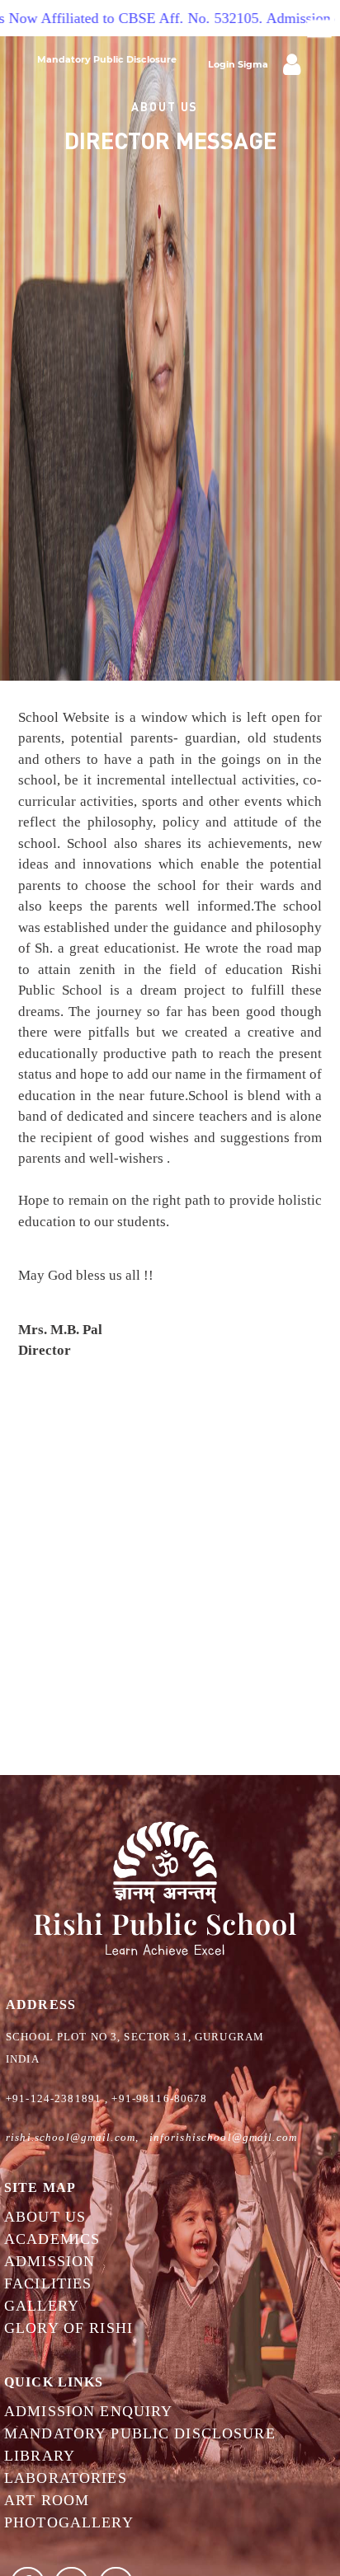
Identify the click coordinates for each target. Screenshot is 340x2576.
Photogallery (69, 2522)
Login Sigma (238, 64)
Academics (52, 2239)
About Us (45, 2217)
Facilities (48, 2283)
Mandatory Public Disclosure (107, 59)
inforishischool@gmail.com (223, 2137)
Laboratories (66, 2478)
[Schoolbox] (292, 63)
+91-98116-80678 (159, 2098)
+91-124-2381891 (54, 2098)
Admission (50, 2261)
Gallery (42, 2306)
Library (40, 2456)
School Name (78, 111)
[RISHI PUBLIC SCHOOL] (165, 1889)
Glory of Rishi (68, 2328)
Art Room (47, 2500)
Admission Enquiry (88, 2411)
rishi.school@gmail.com (71, 2137)
